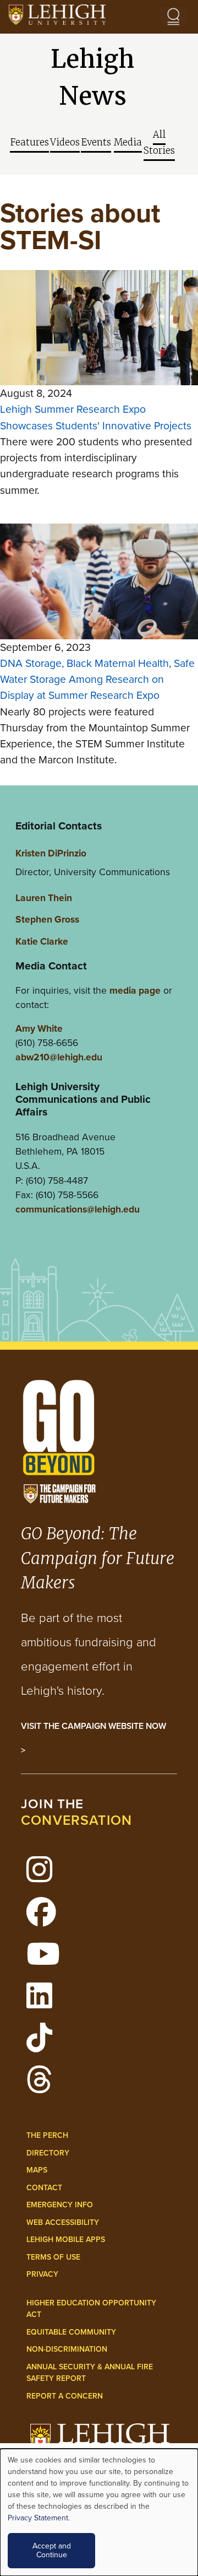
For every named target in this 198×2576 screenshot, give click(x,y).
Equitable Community (71, 2332)
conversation (76, 1820)
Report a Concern (65, 2396)
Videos (65, 142)
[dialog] (99, 2512)
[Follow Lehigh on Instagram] (45, 1876)
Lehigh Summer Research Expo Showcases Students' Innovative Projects (96, 417)
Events (96, 142)
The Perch (47, 2135)
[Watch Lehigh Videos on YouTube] (49, 1960)
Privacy (42, 2274)
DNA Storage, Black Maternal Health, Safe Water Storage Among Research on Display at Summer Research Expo (97, 680)
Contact (44, 2188)
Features (29, 142)
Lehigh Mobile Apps (66, 2240)
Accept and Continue (52, 2550)
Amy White (39, 1028)
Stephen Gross (47, 919)
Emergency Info (60, 2205)
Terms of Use (53, 2257)
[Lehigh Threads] (45, 2086)
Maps (37, 2170)
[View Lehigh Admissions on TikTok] (45, 2044)
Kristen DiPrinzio (51, 853)
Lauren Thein (44, 898)
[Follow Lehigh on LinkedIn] (45, 2002)
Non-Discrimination (67, 2349)
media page (135, 990)
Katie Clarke (42, 941)
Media (128, 142)
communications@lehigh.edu (78, 1209)
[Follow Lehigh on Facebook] (47, 1918)
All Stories (159, 143)
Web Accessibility (63, 2222)
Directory (48, 2153)
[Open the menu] (173, 17)
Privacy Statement (38, 2518)
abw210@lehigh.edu (59, 1057)
